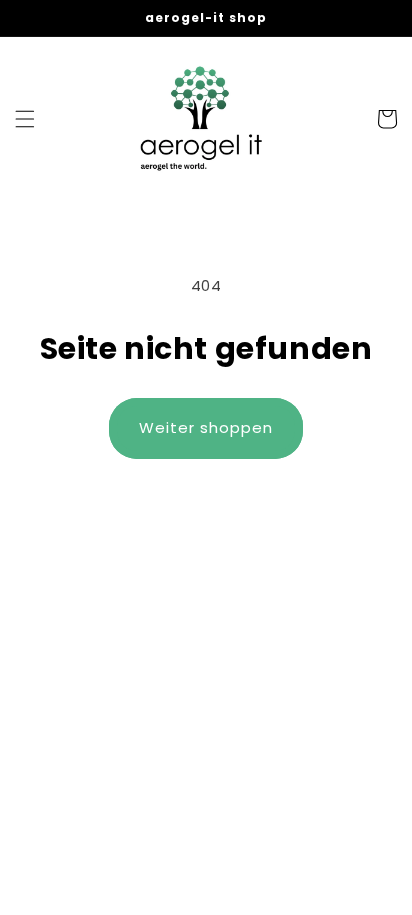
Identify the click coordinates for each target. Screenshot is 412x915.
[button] (25, 119)
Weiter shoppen (206, 427)
